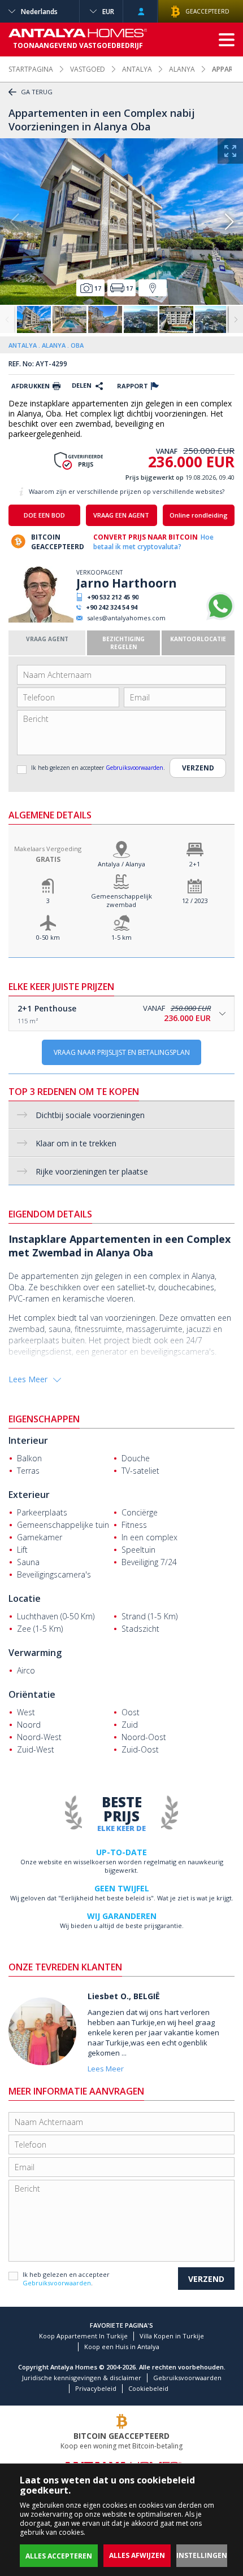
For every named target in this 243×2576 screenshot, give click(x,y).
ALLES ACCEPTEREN (59, 2556)
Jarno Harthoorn (127, 583)
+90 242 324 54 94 (112, 607)
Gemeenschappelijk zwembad (121, 900)
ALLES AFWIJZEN (137, 2555)
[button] (229, 222)
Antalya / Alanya (121, 864)
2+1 (195, 864)
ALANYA (182, 69)
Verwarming (35, 1653)
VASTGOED (88, 69)
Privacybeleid (96, 2388)
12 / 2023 (195, 901)
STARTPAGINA (31, 69)
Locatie (25, 1598)
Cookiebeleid (148, 2388)
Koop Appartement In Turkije (83, 2336)
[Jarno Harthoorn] (41, 620)
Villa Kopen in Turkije (172, 2336)
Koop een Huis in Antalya (122, 2347)
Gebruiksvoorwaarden (134, 768)
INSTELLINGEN (202, 2555)
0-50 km (48, 937)
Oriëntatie (32, 1694)
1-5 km (121, 937)
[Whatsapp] (220, 618)
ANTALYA (137, 69)
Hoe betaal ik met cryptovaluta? (153, 542)
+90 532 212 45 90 (113, 597)
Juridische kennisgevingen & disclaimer (82, 2378)
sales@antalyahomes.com (126, 618)
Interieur (28, 1440)
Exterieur (29, 1495)
